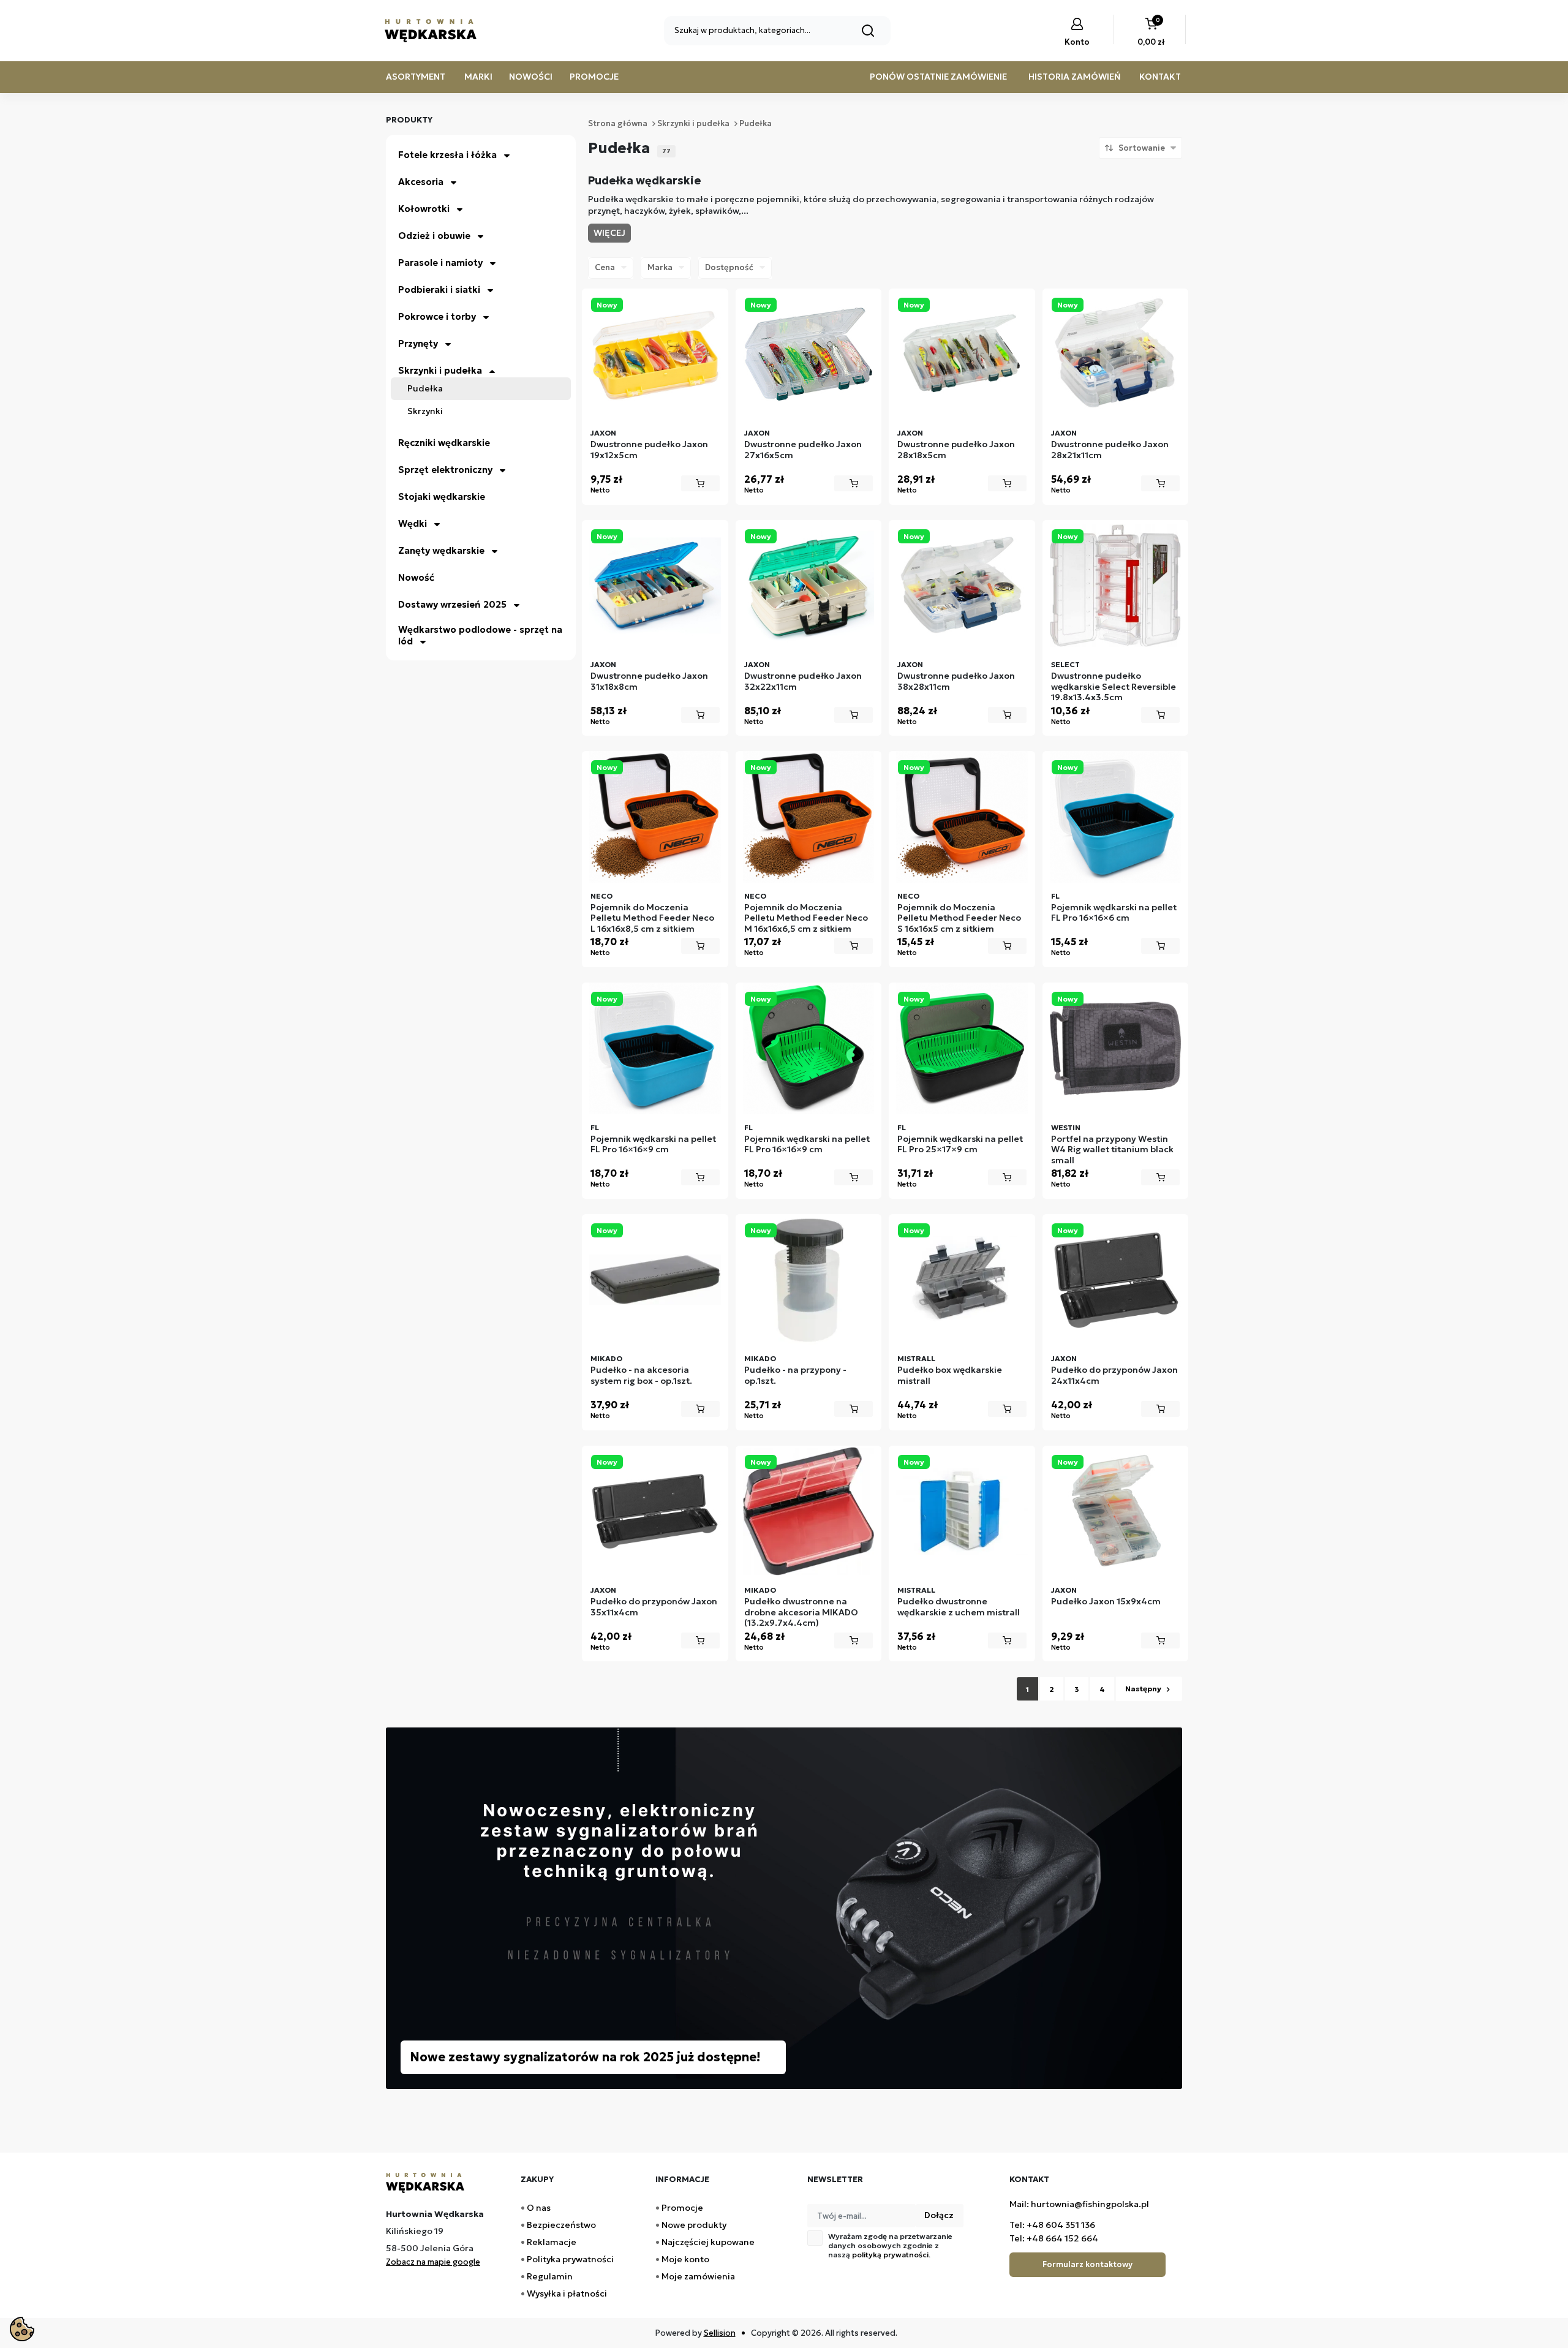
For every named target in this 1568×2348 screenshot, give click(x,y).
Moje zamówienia (698, 2276)
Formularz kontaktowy (1087, 2264)
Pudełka (425, 389)
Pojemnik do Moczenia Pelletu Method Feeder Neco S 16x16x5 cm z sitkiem (959, 918)
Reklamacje (552, 2242)
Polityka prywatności (570, 2259)
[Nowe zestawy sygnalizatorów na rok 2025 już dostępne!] (784, 1907)
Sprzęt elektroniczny (445, 470)
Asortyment (416, 77)
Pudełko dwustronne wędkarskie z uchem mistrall (959, 1607)
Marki (478, 77)
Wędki (413, 523)
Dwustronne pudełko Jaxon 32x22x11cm (803, 681)
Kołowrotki (424, 209)
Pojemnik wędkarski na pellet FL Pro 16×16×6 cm (1114, 913)
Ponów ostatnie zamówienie (938, 77)
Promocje (594, 77)
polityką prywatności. (891, 2255)
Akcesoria (421, 182)
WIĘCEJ (609, 233)
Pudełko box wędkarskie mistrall (950, 1376)
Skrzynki (425, 411)
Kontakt (1160, 77)
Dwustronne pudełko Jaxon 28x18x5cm (956, 450)
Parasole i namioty (440, 262)
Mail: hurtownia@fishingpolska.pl (1079, 2204)
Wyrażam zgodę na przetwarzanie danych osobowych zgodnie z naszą (890, 2245)
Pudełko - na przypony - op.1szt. (795, 1376)
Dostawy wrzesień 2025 (452, 604)
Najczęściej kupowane (708, 2242)
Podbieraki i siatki (439, 289)
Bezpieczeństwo (561, 2225)
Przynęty (418, 343)
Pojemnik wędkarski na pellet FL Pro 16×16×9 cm (653, 1145)
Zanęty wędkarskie (441, 550)
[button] (1151, 33)
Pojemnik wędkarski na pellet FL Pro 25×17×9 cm (960, 1145)
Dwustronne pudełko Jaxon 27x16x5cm (803, 450)
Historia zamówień (1075, 77)
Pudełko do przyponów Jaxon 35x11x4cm (654, 1607)
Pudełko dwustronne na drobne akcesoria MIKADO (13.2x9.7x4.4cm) (801, 1612)
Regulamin (550, 2276)
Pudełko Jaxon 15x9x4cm (1106, 1602)
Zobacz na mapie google (433, 2262)
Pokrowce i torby (437, 316)
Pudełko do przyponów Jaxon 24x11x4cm (1114, 1376)
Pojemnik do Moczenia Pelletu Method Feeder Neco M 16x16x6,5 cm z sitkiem (806, 918)
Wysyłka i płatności (567, 2293)
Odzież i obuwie (434, 236)
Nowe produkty (694, 2225)
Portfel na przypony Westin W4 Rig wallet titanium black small (1112, 1150)
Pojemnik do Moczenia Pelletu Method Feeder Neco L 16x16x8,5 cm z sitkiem (652, 918)
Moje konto (685, 2259)
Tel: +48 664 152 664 (1054, 2238)
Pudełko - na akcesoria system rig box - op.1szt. (641, 1376)
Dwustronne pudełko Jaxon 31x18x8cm (649, 681)
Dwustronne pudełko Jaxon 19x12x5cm (649, 450)
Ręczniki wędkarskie (444, 443)
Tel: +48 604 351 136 (1052, 2225)
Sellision (720, 2333)
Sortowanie (1142, 148)
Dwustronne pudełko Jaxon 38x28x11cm (956, 681)
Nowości (531, 77)
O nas (539, 2208)
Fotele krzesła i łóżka (447, 155)
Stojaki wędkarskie (442, 496)
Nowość (416, 577)
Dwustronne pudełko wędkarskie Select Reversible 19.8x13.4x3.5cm (1114, 687)
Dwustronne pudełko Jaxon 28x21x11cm (1110, 450)
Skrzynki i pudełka (440, 370)
